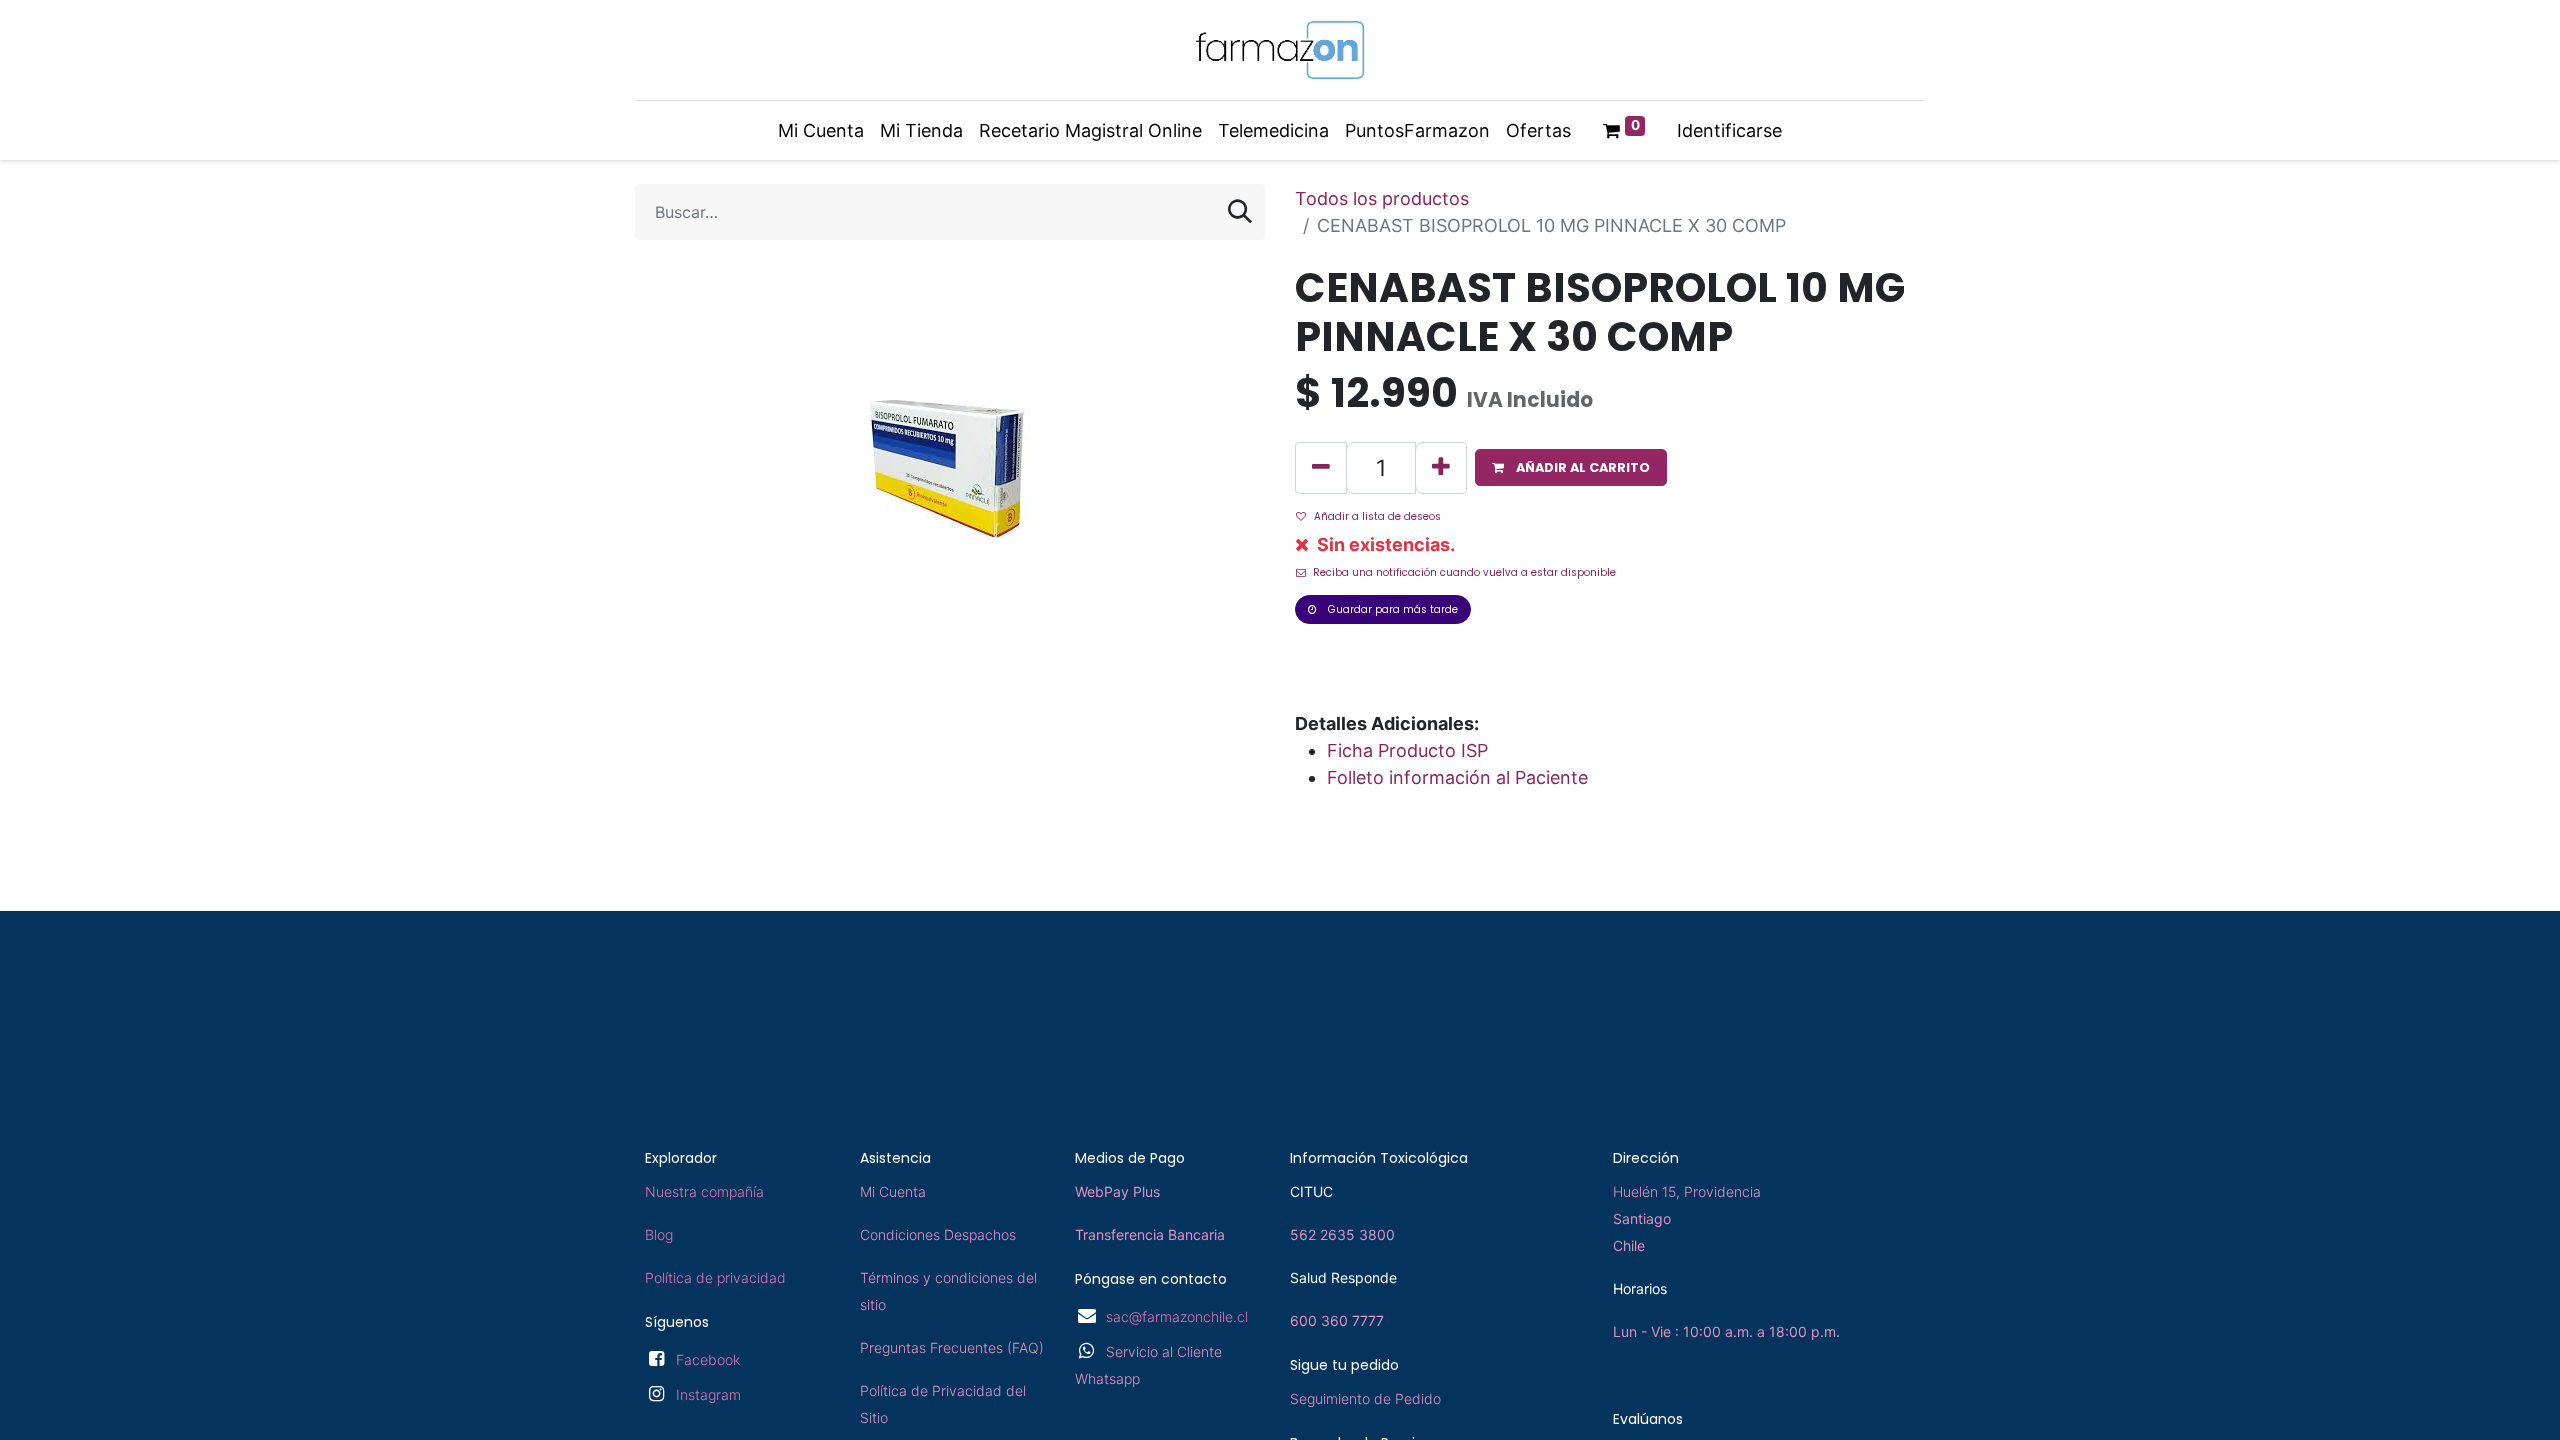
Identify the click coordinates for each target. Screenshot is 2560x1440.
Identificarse (1729, 130)
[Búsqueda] (1240, 212)
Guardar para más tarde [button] (1391, 609)
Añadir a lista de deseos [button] (1377, 516)
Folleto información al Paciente (1457, 777)
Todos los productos (1382, 198)
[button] (1571, 467)
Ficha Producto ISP (1407, 750)
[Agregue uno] (1441, 468)
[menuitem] (821, 130)
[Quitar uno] (1321, 468)
